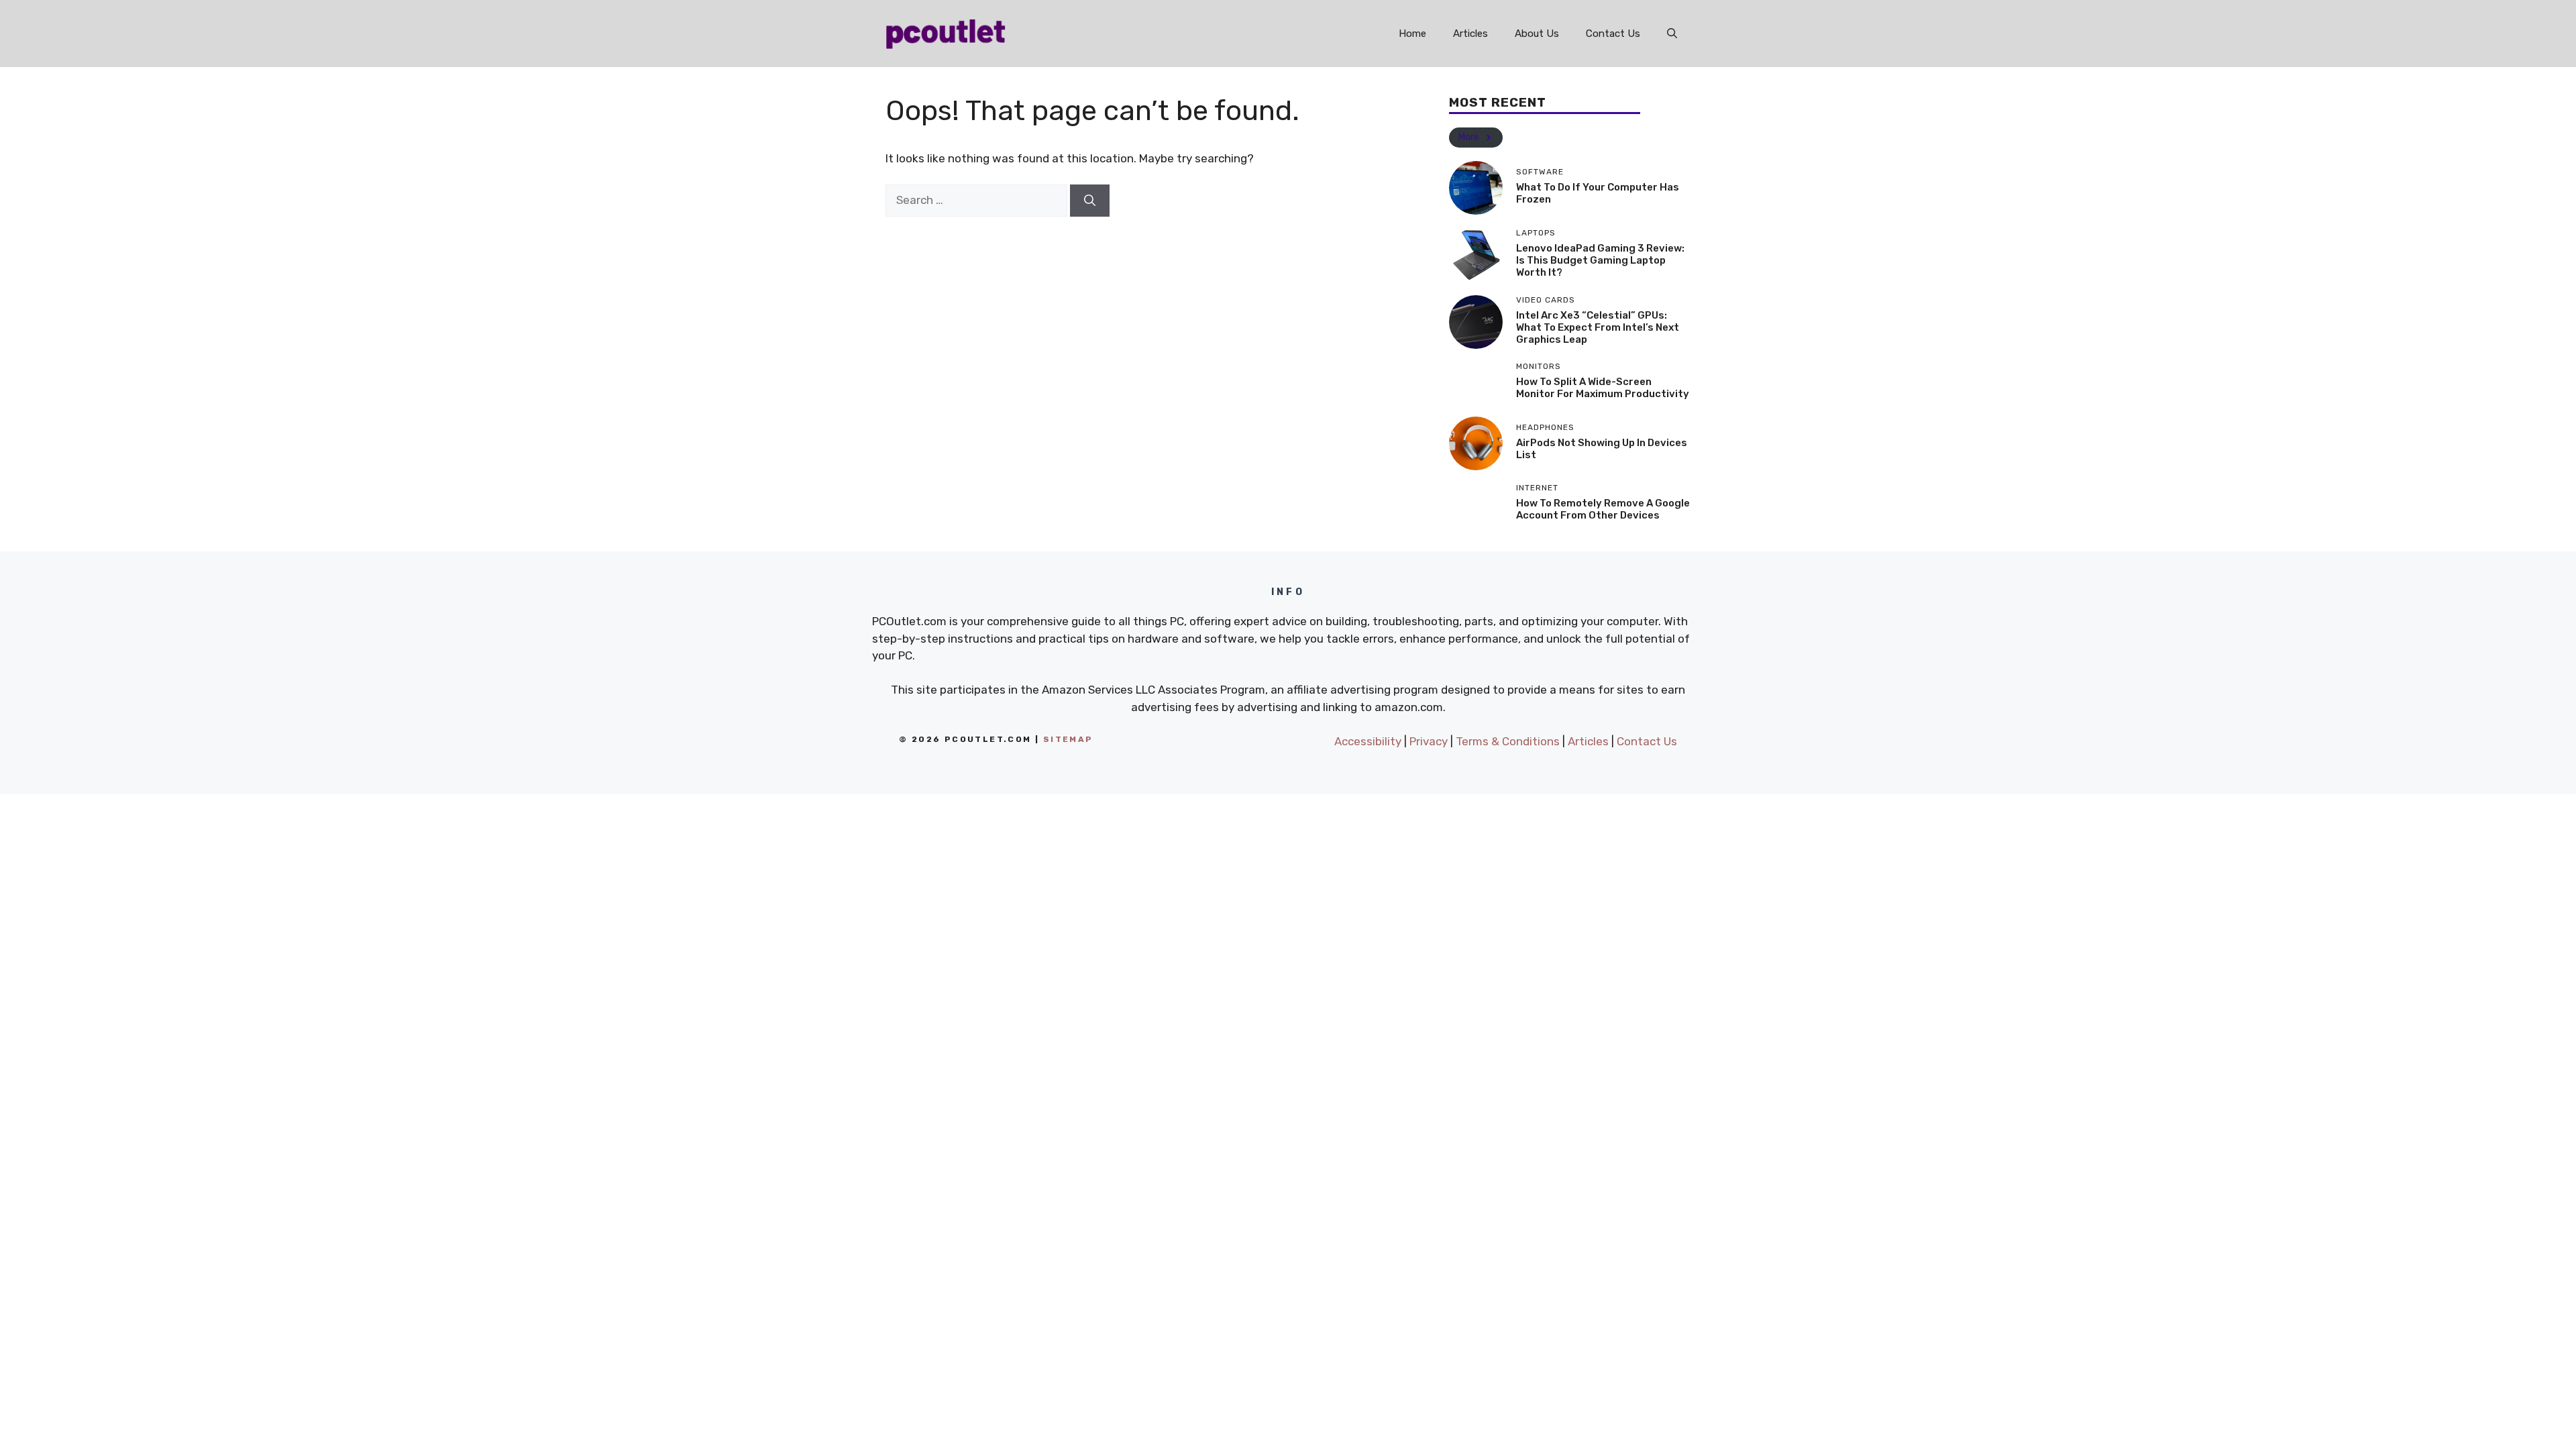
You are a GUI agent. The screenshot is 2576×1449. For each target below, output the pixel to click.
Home (1412, 34)
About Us (1537, 34)
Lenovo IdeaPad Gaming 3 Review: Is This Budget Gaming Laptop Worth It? (1600, 260)
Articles (1470, 34)
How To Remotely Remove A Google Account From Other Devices (1603, 509)
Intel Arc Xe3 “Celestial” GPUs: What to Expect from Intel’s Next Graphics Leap (1598, 327)
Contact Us (1613, 34)
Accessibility (1368, 741)
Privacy (1429, 741)
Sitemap (1068, 739)
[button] (1672, 34)
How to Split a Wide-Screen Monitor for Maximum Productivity (1603, 388)
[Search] (1090, 201)
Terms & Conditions (1508, 741)
